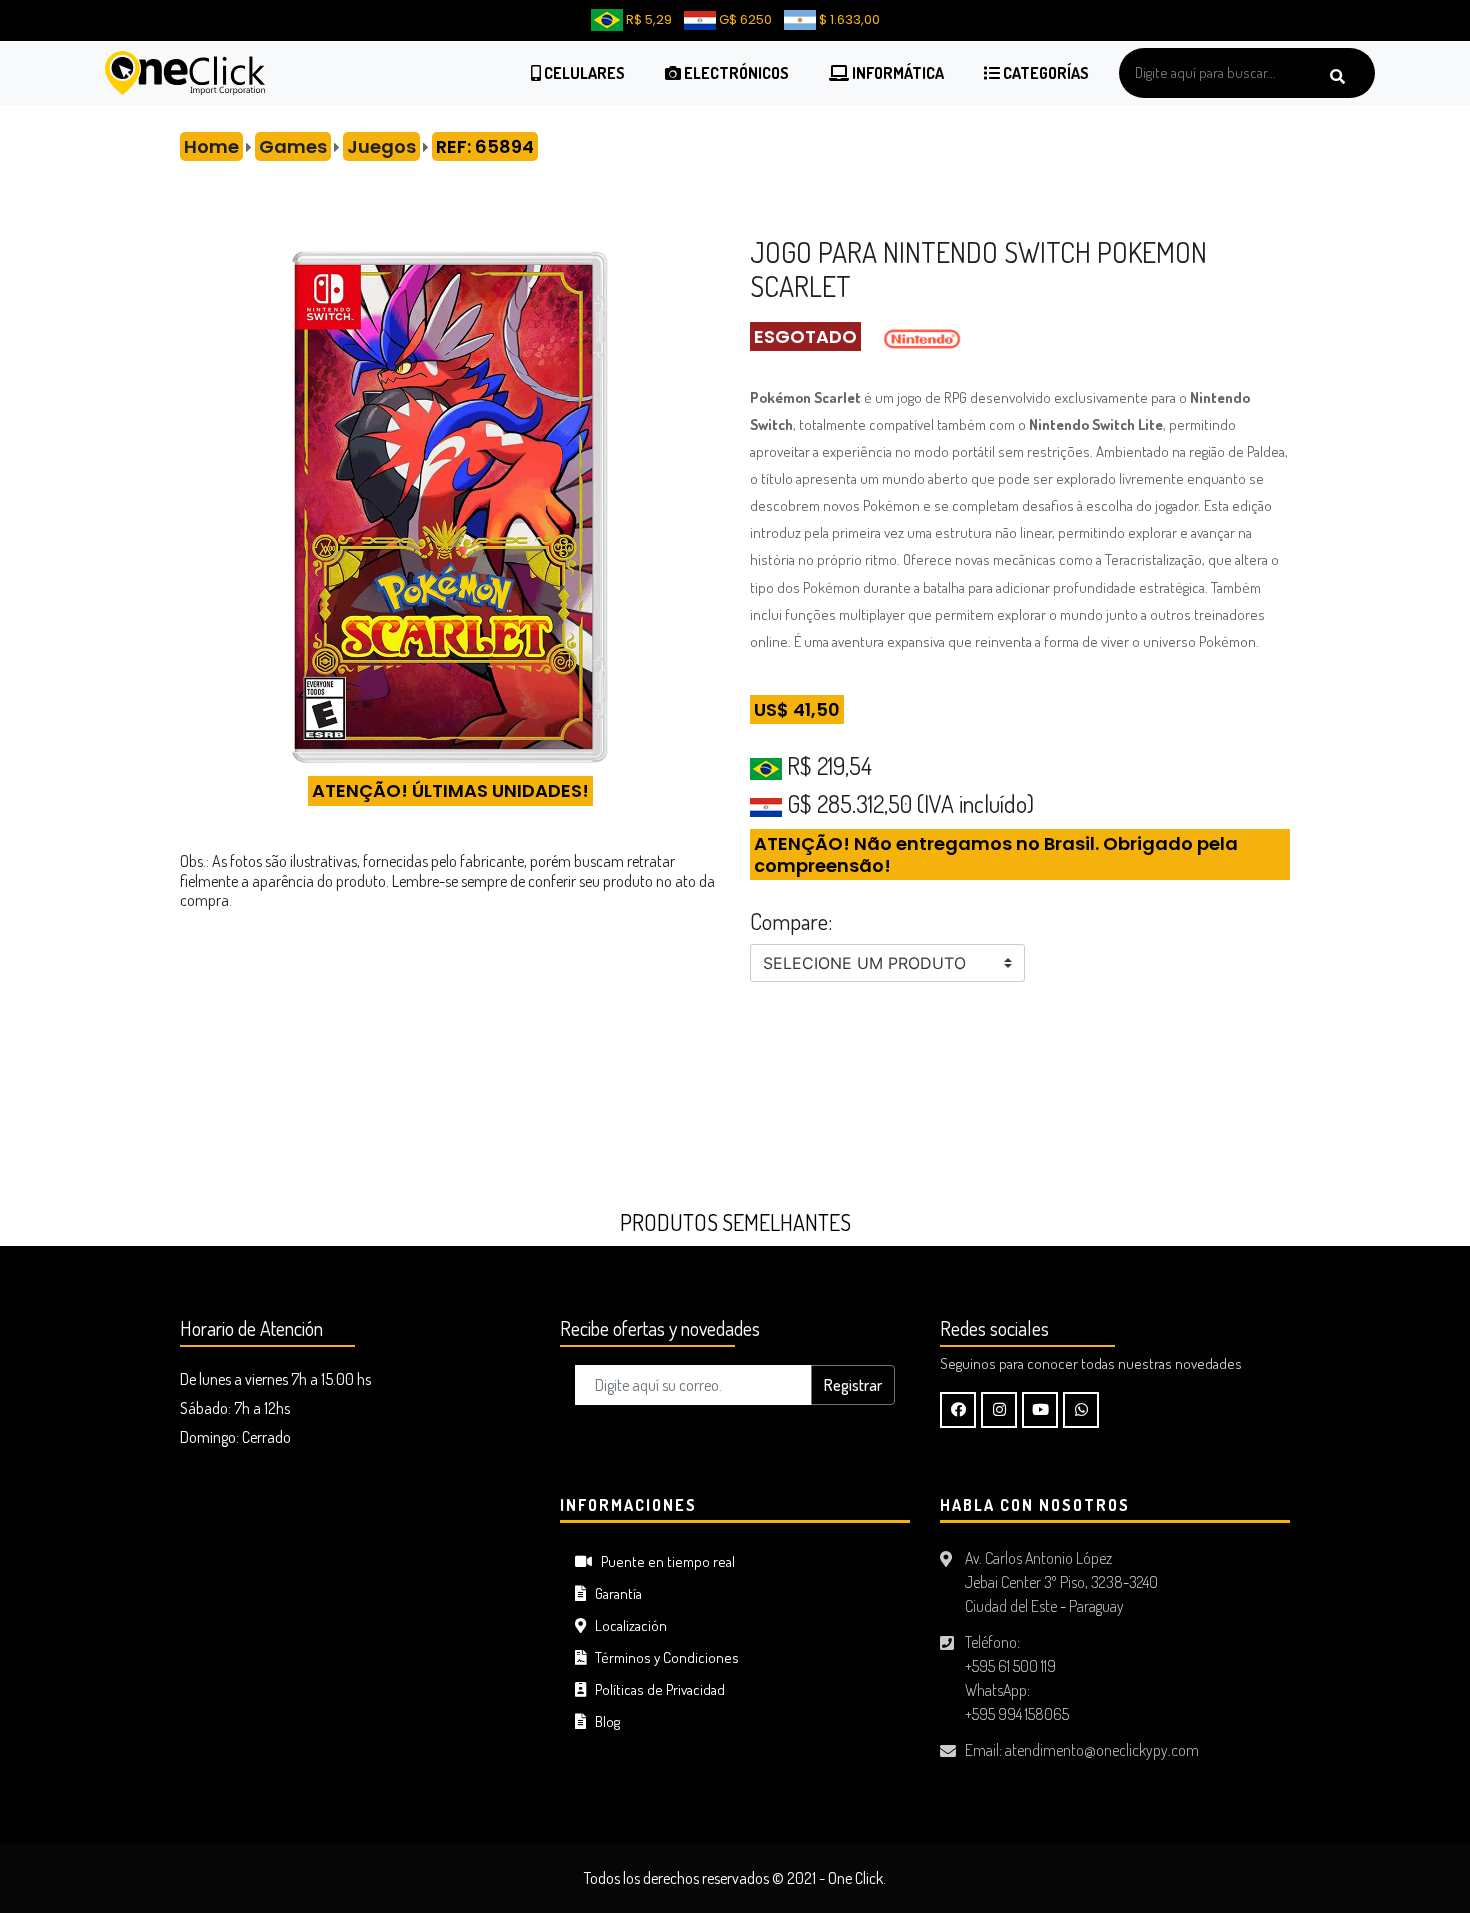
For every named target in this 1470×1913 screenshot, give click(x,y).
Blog (603, 1721)
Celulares (583, 73)
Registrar (853, 1385)
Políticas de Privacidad (655, 1689)
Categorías (1044, 73)
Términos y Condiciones (662, 1657)
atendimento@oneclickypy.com (1102, 1750)
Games (293, 146)
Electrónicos (735, 73)
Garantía (614, 1593)
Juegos (381, 146)
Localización (626, 1625)
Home (211, 146)
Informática (896, 73)
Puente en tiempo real (663, 1561)
